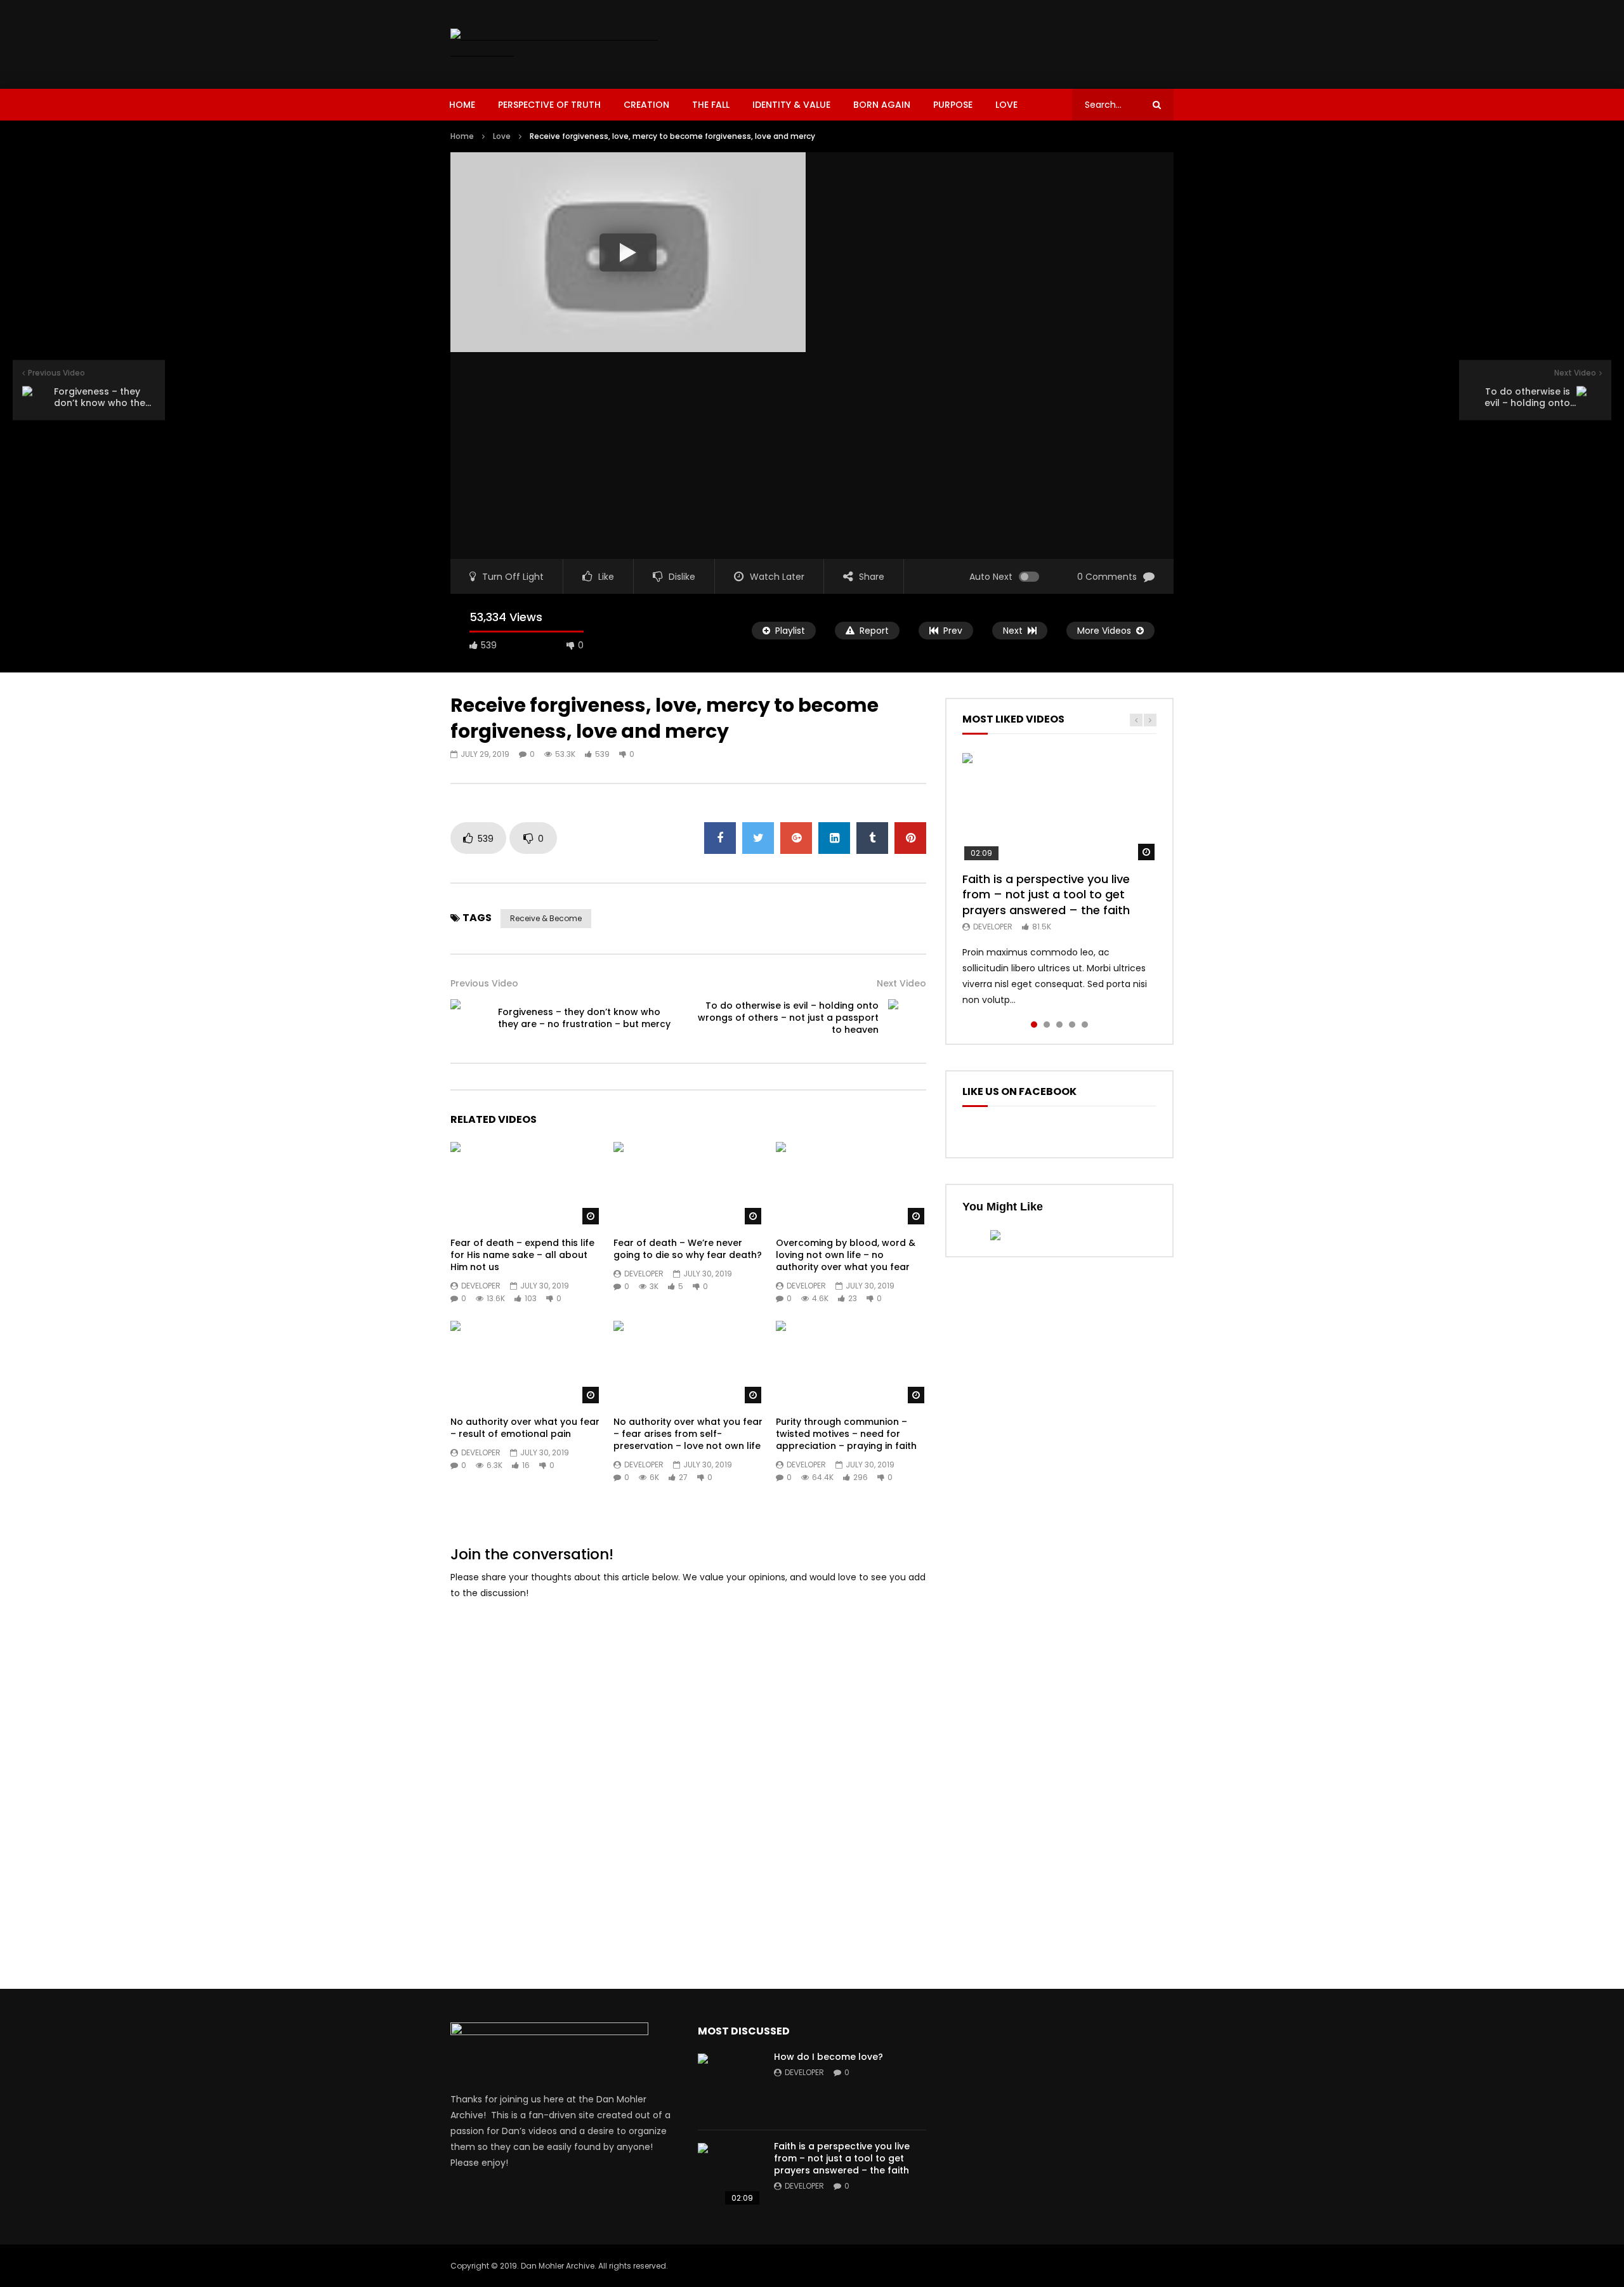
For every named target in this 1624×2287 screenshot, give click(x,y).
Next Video (901, 983)
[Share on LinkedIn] (834, 838)
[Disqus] (688, 1771)
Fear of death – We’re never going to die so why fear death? (688, 1249)
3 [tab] (1059, 1025)
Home (462, 105)
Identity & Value (791, 105)
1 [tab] (1034, 1025)
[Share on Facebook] (720, 838)
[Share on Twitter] (758, 838)
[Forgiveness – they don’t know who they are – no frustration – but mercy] (469, 1018)
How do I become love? (828, 2057)
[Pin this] (910, 838)
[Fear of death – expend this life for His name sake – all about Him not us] (526, 1184)
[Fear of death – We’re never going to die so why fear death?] (689, 1184)
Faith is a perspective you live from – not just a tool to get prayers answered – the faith (1046, 894)
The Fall (711, 105)
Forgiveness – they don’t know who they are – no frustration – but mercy (584, 1018)
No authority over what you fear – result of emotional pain (525, 1428)
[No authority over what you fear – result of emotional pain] (526, 1363)
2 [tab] (1047, 1025)
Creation (646, 105)
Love (1006, 105)
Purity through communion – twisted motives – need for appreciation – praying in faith (846, 1434)
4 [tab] (1072, 1025)
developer (481, 1286)
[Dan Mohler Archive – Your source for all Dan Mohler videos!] (563, 44)
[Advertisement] (943, 42)
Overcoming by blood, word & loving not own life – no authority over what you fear (846, 1255)
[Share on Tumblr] (872, 838)
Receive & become (546, 918)
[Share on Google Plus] (796, 838)
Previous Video (484, 983)
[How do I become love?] (730, 2085)
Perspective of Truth (549, 105)
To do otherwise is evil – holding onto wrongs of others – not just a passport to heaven (788, 1018)
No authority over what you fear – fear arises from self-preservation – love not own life (688, 1434)
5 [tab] (1085, 1025)
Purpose (953, 105)
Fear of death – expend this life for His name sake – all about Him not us (522, 1255)
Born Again (882, 105)
